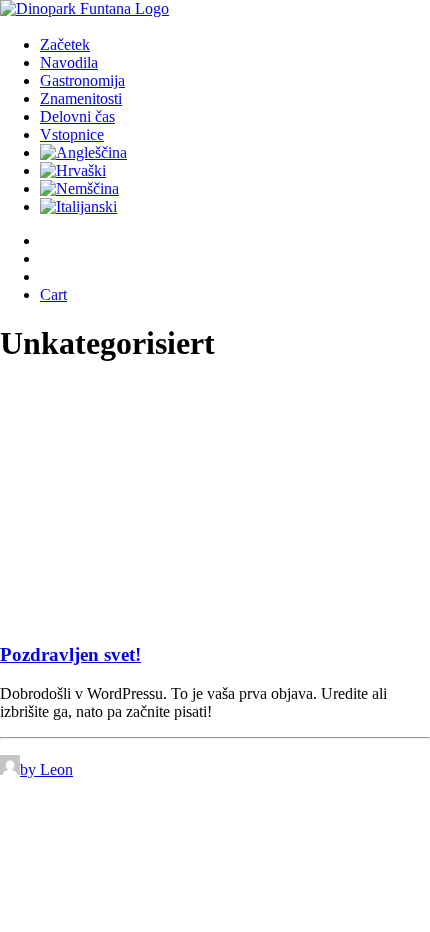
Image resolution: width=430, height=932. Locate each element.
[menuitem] (212, 45)
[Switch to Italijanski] (78, 206)
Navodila (69, 62)
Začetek (65, 44)
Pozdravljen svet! (70, 654)
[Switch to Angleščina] (83, 152)
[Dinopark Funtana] (215, 10)
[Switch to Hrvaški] (73, 170)
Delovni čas (77, 116)
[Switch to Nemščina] (79, 188)
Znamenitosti (81, 98)
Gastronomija (82, 80)
